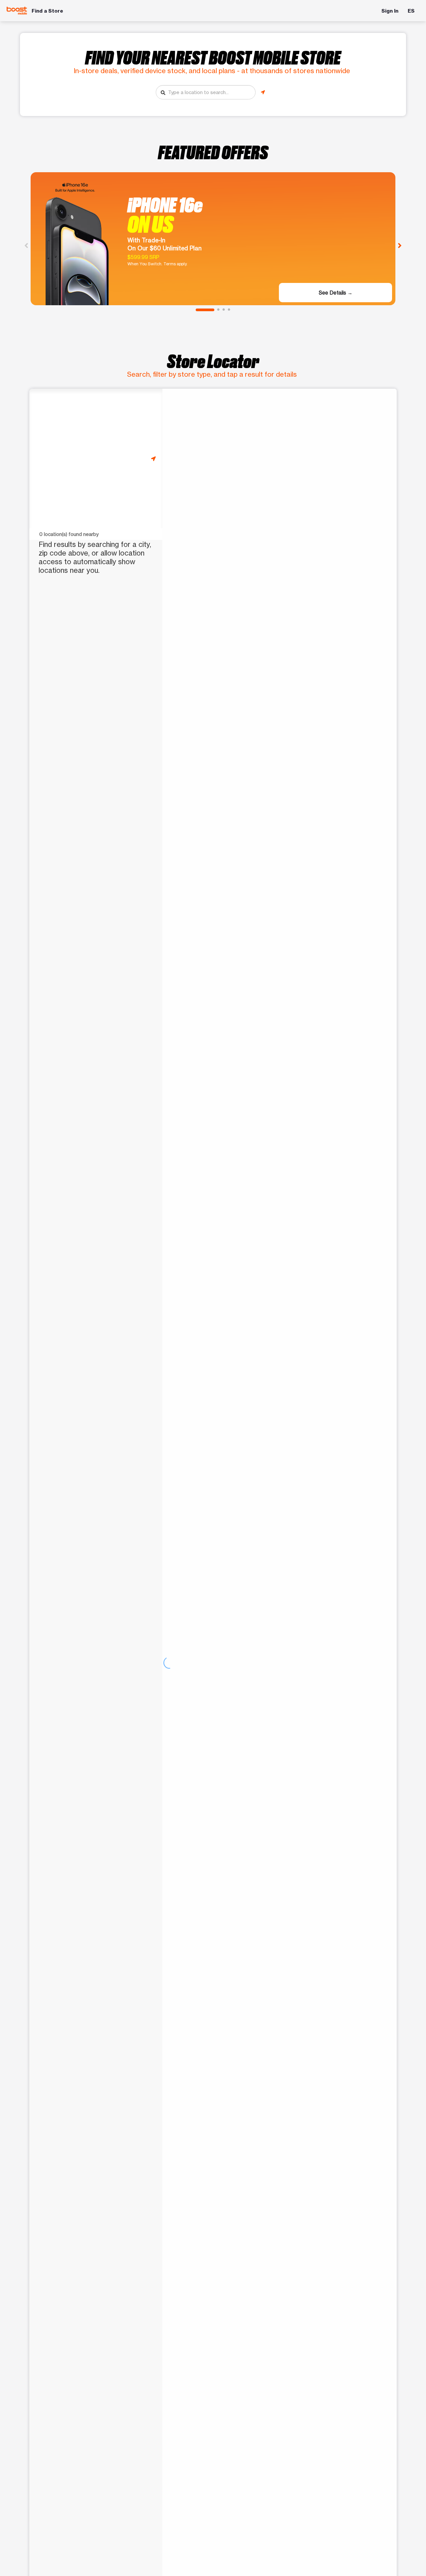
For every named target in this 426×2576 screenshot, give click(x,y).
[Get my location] (263, 92)
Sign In (390, 11)
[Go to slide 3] (224, 310)
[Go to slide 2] (218, 310)
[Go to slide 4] (229, 310)
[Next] (400, 245)
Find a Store (47, 11)
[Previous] (26, 245)
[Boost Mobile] (17, 11)
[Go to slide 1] (205, 310)
